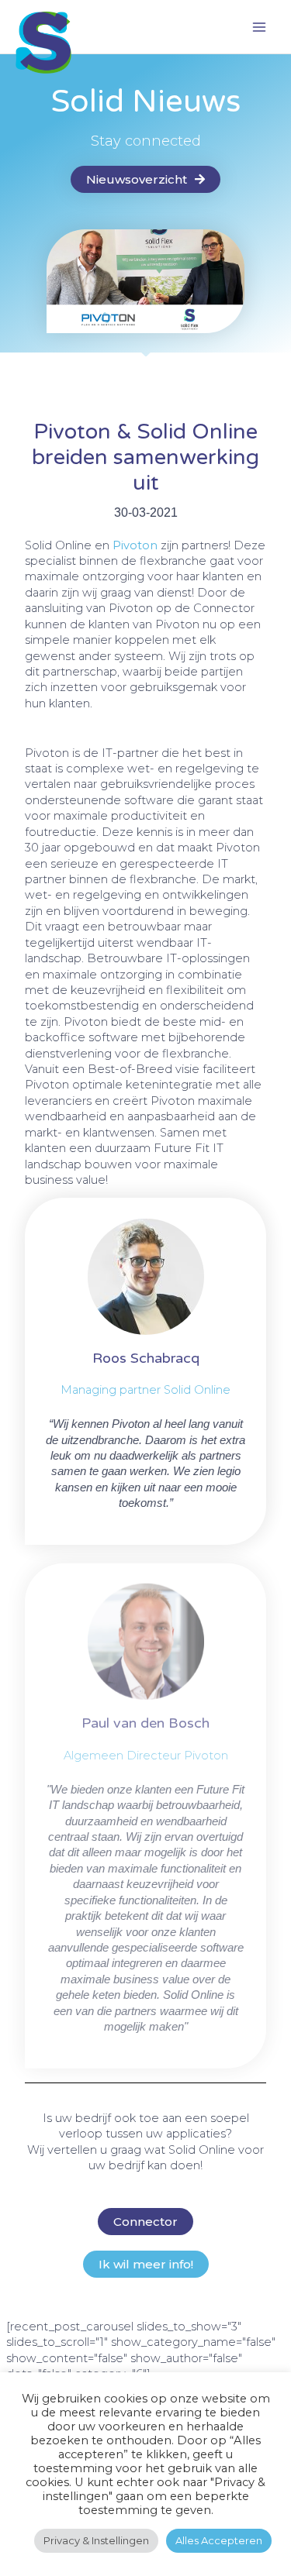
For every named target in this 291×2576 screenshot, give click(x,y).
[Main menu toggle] (259, 27)
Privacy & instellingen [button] (96, 2540)
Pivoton (135, 545)
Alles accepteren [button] (219, 2540)
